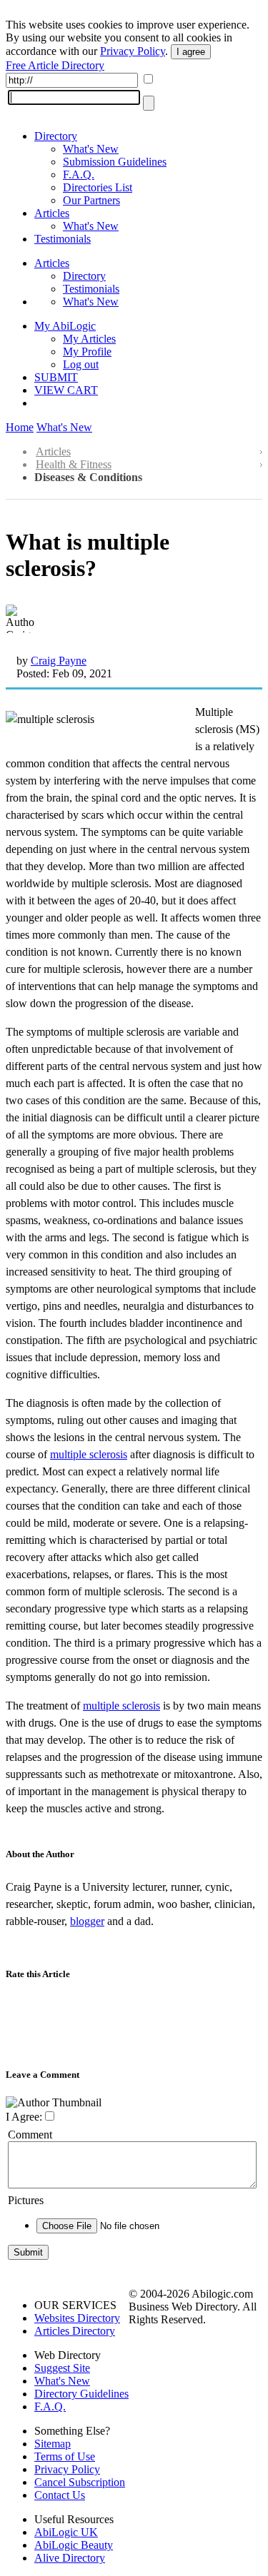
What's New (91, 149)
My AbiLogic (65, 326)
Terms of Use (65, 2456)
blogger (87, 1921)
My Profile (87, 352)
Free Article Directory (55, 65)
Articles (52, 213)
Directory (56, 136)
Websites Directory (77, 2318)
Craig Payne (59, 661)
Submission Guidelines (115, 162)
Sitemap (53, 2444)
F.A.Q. (79, 175)
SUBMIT (56, 377)
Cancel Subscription (80, 2482)
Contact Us (60, 2495)
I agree (191, 52)
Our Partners (91, 200)
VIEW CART (66, 390)
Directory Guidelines (81, 2394)
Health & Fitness (74, 464)
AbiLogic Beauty (74, 2545)
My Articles (89, 339)
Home (20, 427)
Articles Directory (75, 2331)
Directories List (98, 187)
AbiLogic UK (66, 2532)
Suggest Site (62, 2368)
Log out (81, 364)
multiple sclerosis (89, 1454)
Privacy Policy (133, 51)
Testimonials (63, 239)
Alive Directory (70, 2558)
